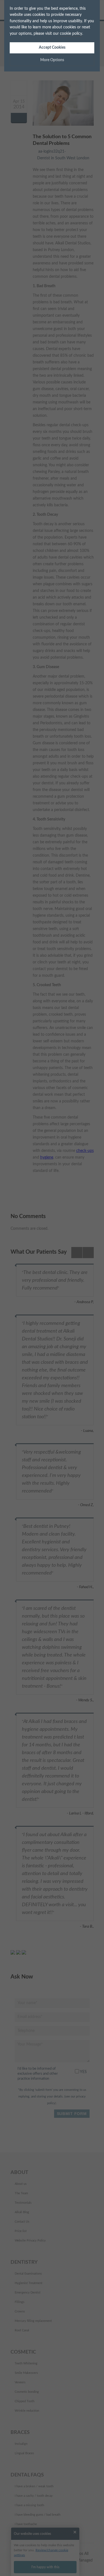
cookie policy (71, 34)
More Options (52, 60)
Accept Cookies (52, 48)
